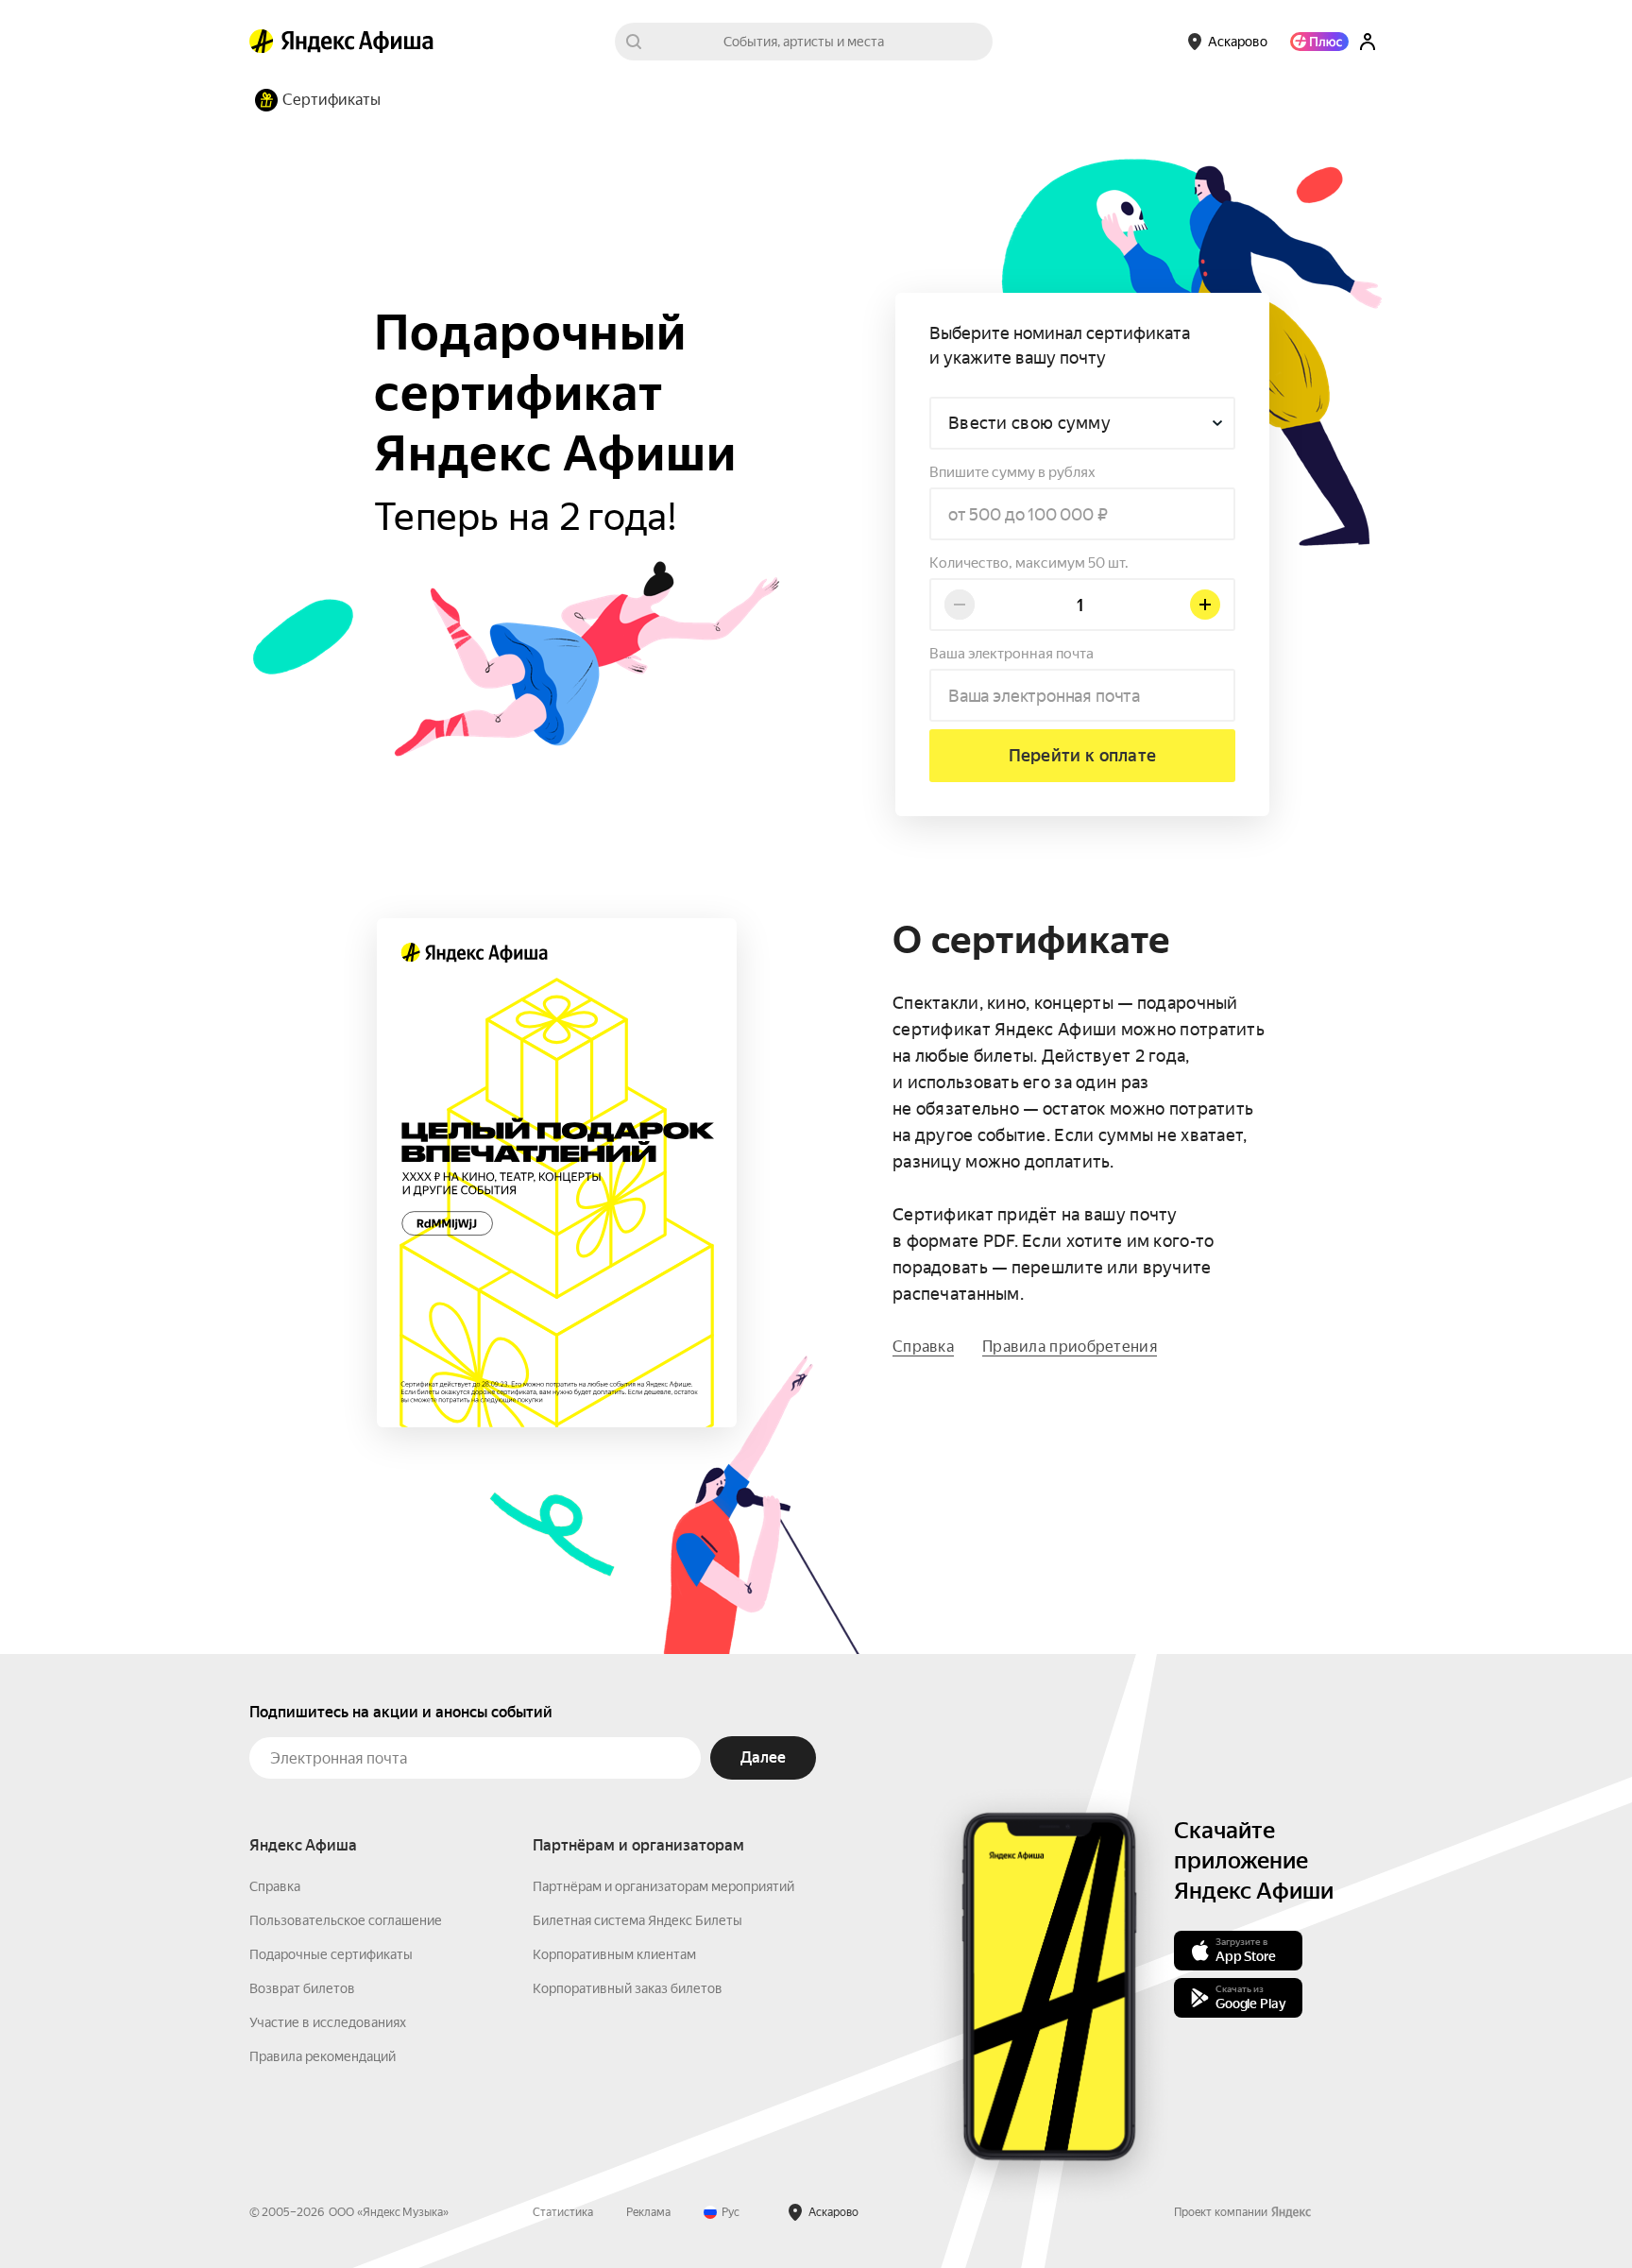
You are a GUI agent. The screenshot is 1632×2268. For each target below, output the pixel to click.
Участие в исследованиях (328, 2022)
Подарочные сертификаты (331, 1954)
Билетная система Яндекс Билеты (637, 1920)
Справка (923, 1347)
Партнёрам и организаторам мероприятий (663, 1886)
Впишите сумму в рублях (1012, 472)
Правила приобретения (1070, 1347)
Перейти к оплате (1083, 755)
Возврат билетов (302, 1988)
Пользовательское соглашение (346, 1920)
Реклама (648, 2212)
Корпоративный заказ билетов (628, 1988)
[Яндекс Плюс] (1319, 42)
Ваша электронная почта (1011, 654)
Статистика (563, 2212)
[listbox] (1082, 423)
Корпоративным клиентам (614, 1954)
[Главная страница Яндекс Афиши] (262, 42)
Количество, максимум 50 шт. (1029, 563)
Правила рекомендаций (323, 2056)
